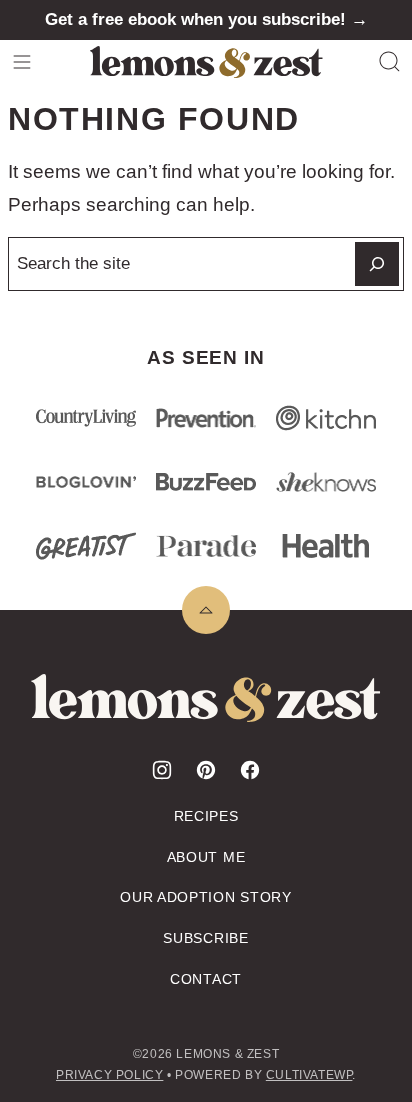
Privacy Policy (109, 1075)
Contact (206, 979)
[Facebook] (250, 770)
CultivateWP (309, 1075)
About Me (206, 857)
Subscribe (205, 938)
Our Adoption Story (206, 897)
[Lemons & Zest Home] (206, 62)
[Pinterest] (206, 770)
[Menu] (22, 62)
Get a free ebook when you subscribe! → (206, 19)
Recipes (206, 816)
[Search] (390, 62)
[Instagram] (162, 770)
